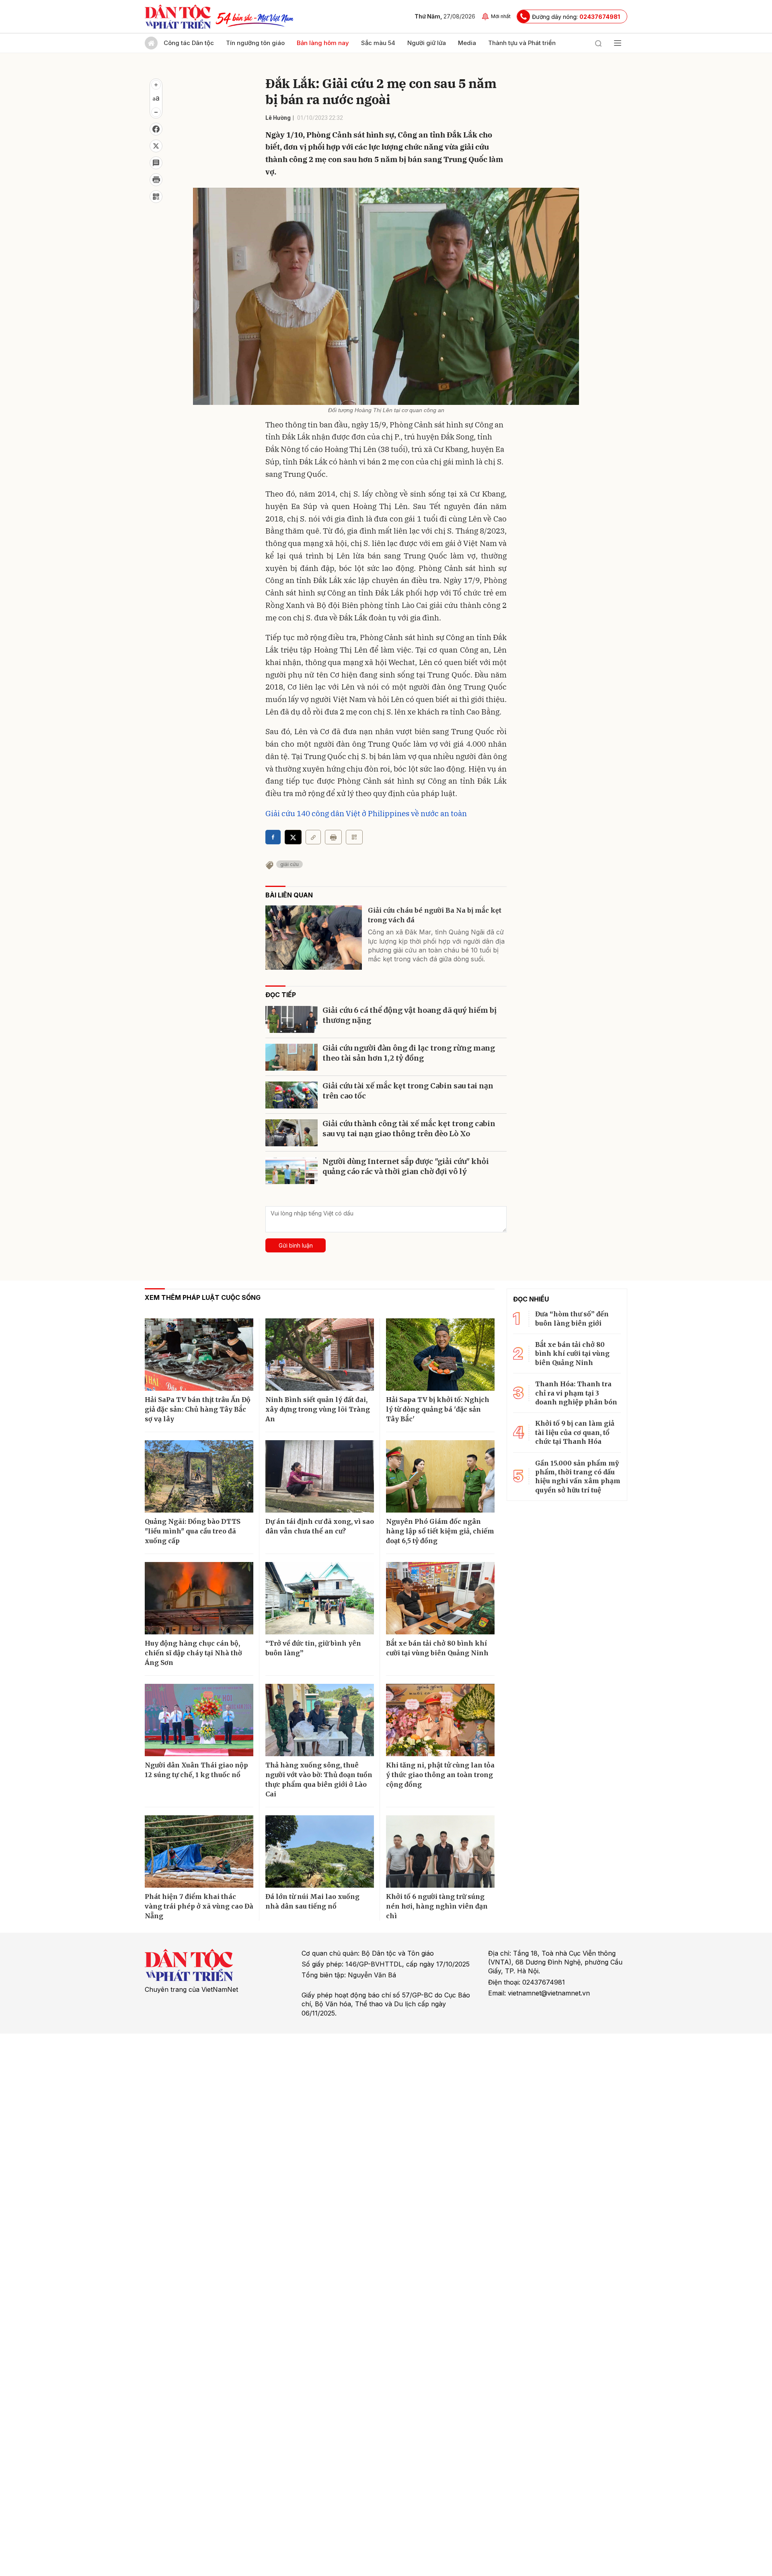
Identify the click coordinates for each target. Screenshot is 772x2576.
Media (467, 43)
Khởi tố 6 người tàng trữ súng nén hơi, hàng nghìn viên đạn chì (437, 1906)
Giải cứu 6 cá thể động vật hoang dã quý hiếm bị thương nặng (410, 1015)
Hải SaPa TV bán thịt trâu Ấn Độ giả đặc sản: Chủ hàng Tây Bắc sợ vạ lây (198, 1409)
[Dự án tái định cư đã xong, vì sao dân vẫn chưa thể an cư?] (320, 1476)
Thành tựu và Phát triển (522, 43)
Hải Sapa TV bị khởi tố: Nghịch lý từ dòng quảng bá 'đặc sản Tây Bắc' (438, 1409)
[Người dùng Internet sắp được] (292, 1175)
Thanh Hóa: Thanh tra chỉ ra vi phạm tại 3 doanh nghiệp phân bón (576, 1393)
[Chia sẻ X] (293, 837)
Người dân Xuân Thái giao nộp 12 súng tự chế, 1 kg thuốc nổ (196, 1770)
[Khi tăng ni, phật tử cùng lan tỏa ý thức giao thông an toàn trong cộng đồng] (440, 1720)
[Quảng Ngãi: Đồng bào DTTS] (199, 1476)
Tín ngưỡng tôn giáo (255, 43)
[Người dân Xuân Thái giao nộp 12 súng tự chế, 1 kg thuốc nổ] (199, 1720)
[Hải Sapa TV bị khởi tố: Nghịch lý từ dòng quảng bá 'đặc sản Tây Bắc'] (440, 1355)
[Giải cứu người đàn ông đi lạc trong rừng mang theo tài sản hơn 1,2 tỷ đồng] (292, 1061)
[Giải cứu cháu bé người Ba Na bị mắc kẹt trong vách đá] (314, 938)
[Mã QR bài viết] (156, 197)
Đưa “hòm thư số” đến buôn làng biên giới (572, 1318)
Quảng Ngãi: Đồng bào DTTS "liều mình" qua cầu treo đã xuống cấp (193, 1531)
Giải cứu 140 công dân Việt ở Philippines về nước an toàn (366, 813)
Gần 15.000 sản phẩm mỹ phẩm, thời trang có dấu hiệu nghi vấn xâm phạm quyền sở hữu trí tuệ (578, 1477)
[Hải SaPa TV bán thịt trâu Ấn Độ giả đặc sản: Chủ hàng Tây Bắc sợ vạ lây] (199, 1355)
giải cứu (289, 864)
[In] (333, 837)
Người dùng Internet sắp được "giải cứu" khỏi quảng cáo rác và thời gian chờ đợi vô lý (406, 1166)
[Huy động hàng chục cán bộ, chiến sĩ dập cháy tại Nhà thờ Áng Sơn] (199, 1598)
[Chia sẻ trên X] (156, 146)
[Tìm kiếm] (598, 43)
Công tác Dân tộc (189, 43)
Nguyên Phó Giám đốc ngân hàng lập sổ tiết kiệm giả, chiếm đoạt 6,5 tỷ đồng (440, 1531)
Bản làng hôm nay (323, 43)
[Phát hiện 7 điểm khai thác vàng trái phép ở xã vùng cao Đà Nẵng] (199, 1851)
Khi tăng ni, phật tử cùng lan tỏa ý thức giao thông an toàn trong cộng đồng (440, 1775)
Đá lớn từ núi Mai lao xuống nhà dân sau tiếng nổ (312, 1901)
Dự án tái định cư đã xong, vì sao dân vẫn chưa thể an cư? (320, 1526)
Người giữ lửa (427, 43)
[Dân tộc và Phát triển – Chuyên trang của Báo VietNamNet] (178, 16)
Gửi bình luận (296, 1245)
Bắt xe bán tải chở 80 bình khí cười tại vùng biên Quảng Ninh (437, 1648)
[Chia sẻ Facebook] (156, 129)
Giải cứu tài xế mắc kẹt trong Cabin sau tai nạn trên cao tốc (408, 1091)
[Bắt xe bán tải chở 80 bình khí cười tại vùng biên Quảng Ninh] (440, 1598)
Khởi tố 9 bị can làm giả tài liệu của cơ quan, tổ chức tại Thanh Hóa (575, 1432)
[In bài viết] (156, 180)
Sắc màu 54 (378, 43)
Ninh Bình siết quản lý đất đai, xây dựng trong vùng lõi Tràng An (318, 1409)
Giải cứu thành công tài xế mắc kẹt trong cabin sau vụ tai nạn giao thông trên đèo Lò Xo (409, 1129)
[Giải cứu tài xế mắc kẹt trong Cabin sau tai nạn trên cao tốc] (292, 1099)
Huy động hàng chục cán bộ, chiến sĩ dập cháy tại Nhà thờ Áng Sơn (193, 1653)
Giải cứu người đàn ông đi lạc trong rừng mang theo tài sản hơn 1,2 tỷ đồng (409, 1053)
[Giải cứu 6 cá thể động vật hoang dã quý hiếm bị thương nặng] (292, 1023)
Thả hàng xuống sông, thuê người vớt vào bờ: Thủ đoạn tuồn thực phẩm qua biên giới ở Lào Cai (319, 1780)
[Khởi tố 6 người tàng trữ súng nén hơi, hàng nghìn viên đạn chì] (440, 1851)
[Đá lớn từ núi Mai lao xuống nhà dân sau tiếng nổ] (320, 1851)
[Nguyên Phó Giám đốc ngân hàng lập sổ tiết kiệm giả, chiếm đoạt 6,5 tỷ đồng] (440, 1476)
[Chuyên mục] (618, 43)
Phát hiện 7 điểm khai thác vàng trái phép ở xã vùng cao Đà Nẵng (199, 1906)
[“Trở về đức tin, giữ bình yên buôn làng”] (320, 1598)
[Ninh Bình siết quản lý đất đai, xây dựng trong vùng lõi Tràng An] (320, 1355)
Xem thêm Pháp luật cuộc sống (203, 1297)
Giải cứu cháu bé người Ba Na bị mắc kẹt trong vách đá (435, 915)
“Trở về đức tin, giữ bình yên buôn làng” (313, 1648)
